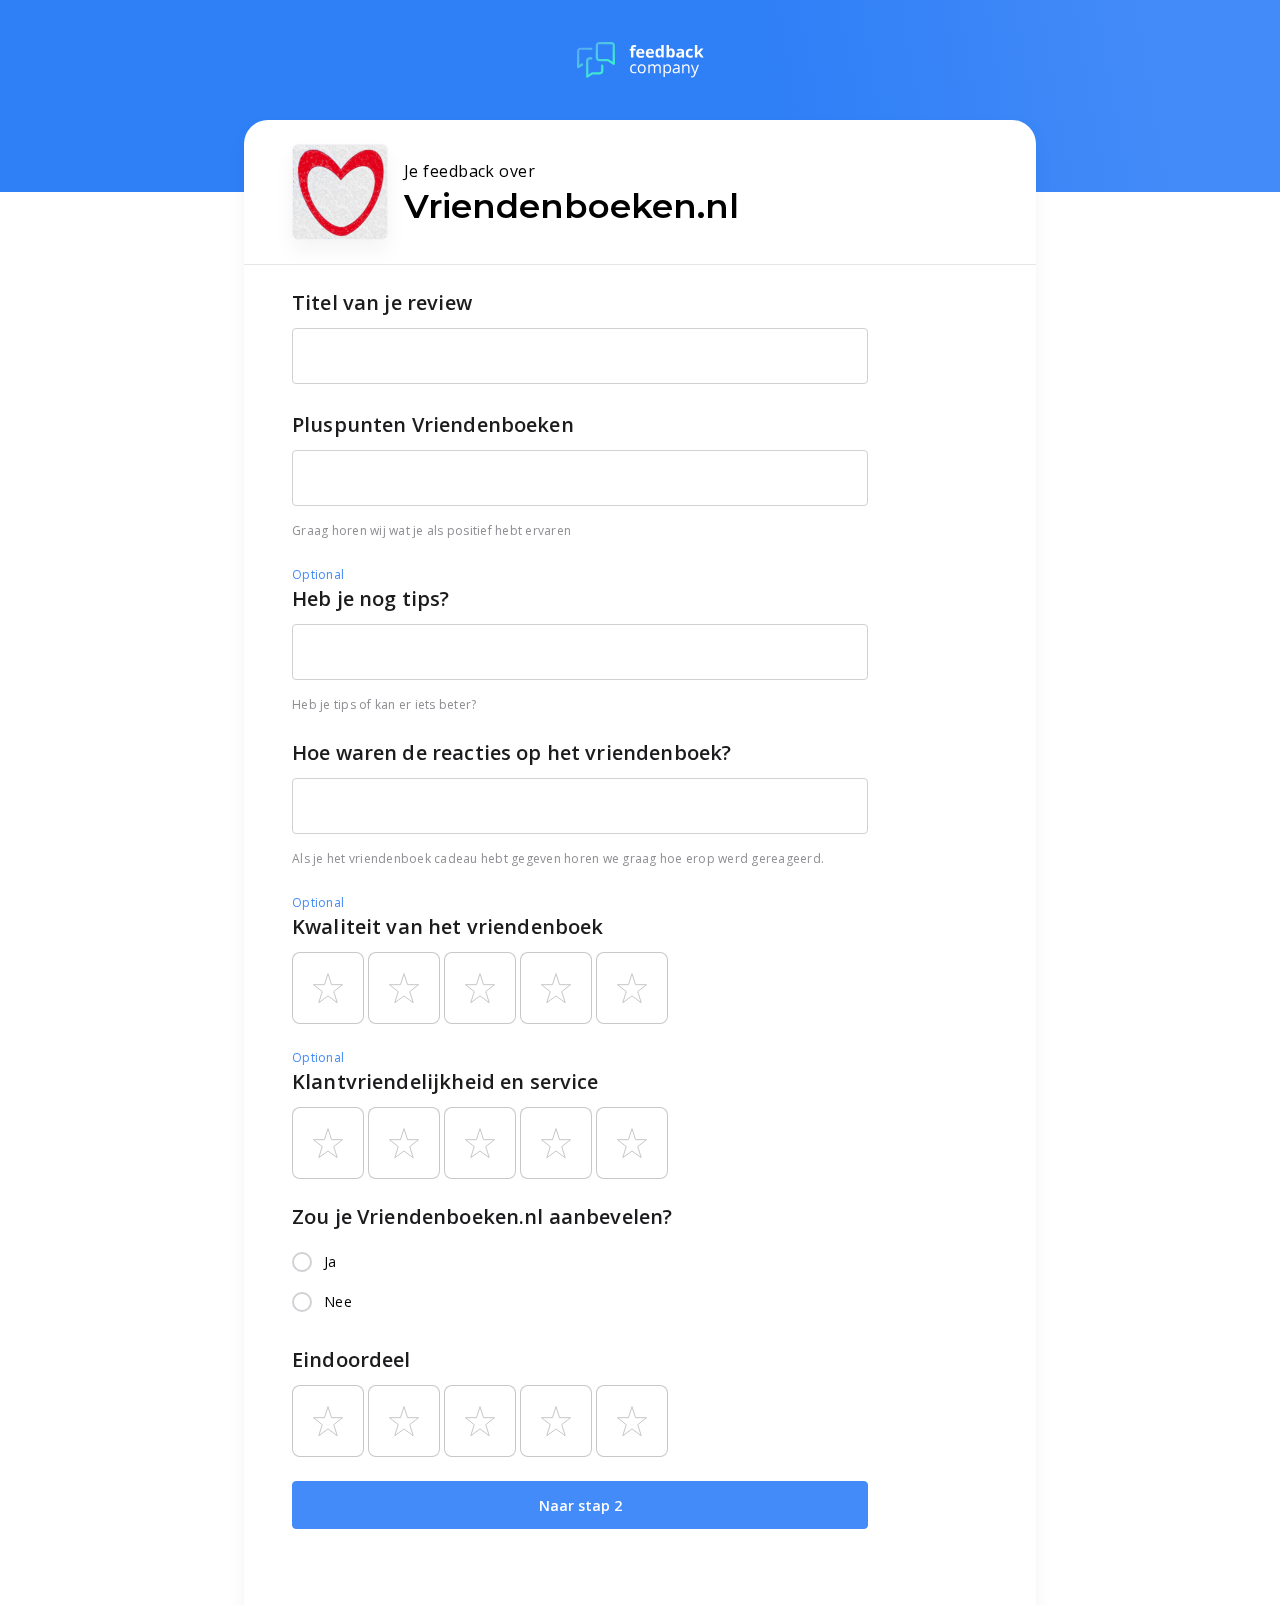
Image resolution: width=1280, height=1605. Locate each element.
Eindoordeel (351, 1359)
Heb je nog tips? (370, 598)
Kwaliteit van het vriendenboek (448, 926)
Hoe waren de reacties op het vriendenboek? (511, 752)
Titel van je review (382, 302)
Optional (318, 574)
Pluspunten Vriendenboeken (433, 424)
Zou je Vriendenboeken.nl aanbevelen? (482, 1216)
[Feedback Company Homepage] (640, 60)
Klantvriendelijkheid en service (445, 1081)
